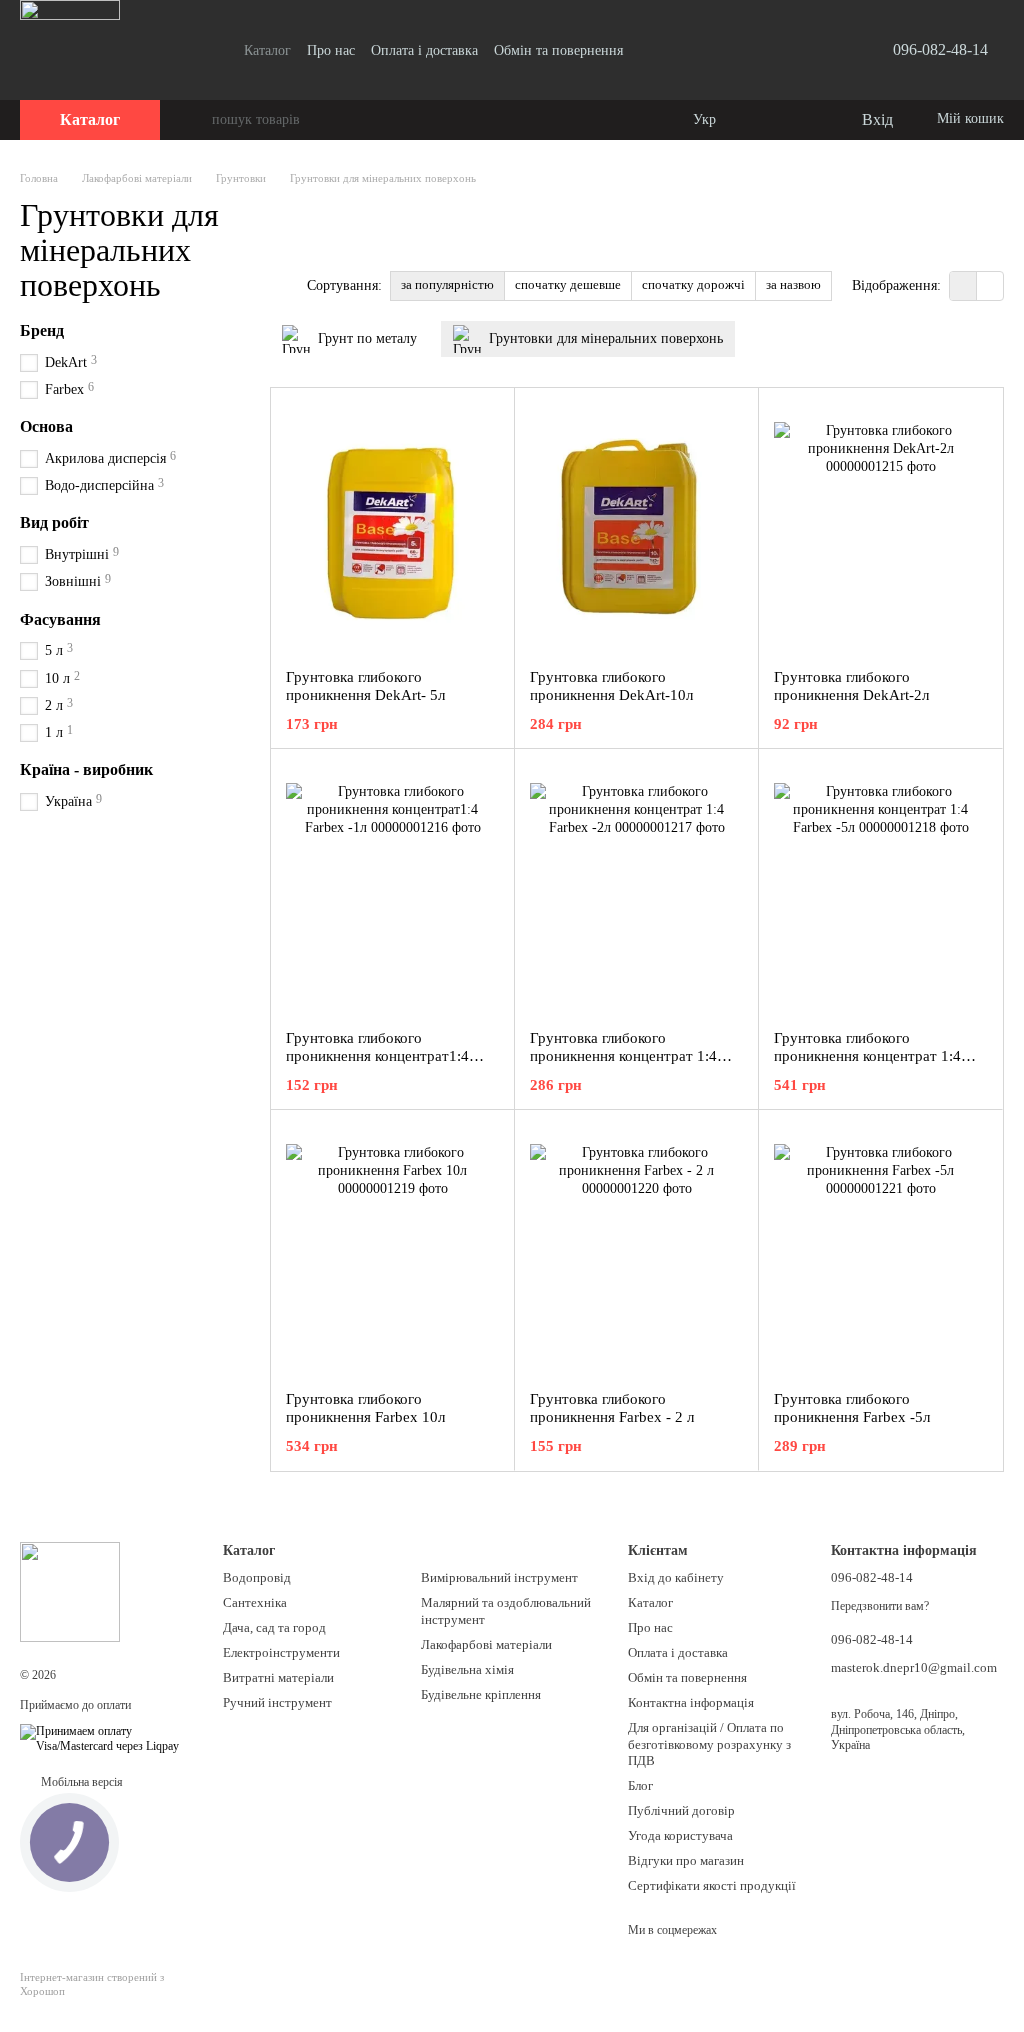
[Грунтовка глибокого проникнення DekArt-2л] (880, 528)
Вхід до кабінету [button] (676, 1577)
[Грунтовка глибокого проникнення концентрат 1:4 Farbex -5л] (880, 889)
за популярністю (447, 284)
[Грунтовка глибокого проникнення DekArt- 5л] (392, 528)
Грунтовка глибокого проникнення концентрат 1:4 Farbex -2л (623, 1056)
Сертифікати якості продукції (712, 1885)
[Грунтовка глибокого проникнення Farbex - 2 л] (636, 1250)
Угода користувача (680, 1835)
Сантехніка (255, 1602)
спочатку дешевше (568, 284)
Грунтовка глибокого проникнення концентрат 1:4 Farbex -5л (867, 1056)
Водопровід (257, 1577)
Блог (640, 1785)
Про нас (331, 50)
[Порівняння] (764, 120)
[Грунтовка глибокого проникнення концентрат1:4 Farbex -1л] (392, 889)
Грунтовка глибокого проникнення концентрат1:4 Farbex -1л (377, 1056)
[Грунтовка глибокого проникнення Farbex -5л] (880, 1250)
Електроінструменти (281, 1652)
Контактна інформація (691, 1702)
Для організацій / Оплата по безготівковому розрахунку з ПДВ (709, 1744)
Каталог (267, 50)
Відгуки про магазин (686, 1860)
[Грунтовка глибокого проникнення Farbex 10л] (392, 1250)
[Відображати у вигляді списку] (990, 285)
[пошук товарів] (196, 120)
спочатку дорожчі (693, 284)
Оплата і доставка (424, 50)
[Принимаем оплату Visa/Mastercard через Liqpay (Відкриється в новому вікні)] (106, 1738)
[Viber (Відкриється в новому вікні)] (813, 50)
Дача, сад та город (274, 1627)
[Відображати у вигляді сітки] (963, 285)
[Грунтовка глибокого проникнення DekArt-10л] (636, 528)
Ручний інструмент (277, 1702)
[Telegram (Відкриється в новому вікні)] (789, 50)
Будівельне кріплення (481, 1694)
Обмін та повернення (558, 50)
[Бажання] (804, 120)
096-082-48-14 (940, 49)
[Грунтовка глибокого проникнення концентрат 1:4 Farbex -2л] (636, 889)
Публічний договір (681, 1810)
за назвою (793, 284)
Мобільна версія (80, 1782)
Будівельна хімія (467, 1669)
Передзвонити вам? (880, 1606)
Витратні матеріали (278, 1677)
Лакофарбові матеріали (486, 1644)
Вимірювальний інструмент (499, 1577)
